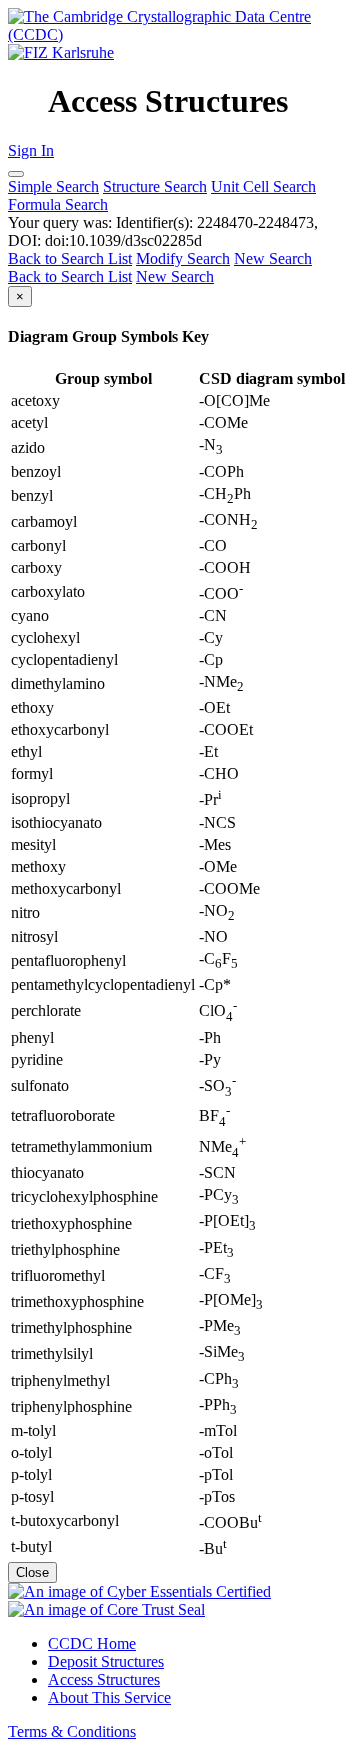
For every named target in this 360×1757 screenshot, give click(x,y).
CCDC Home (92, 1643)
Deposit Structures (106, 1661)
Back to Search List (70, 258)
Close (32, 1572)
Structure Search (155, 186)
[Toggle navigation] (16, 174)
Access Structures (104, 1679)
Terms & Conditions (72, 1731)
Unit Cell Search (263, 186)
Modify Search (183, 258)
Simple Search (53, 186)
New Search (273, 258)
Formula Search (58, 204)
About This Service (109, 1697)
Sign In (31, 150)
